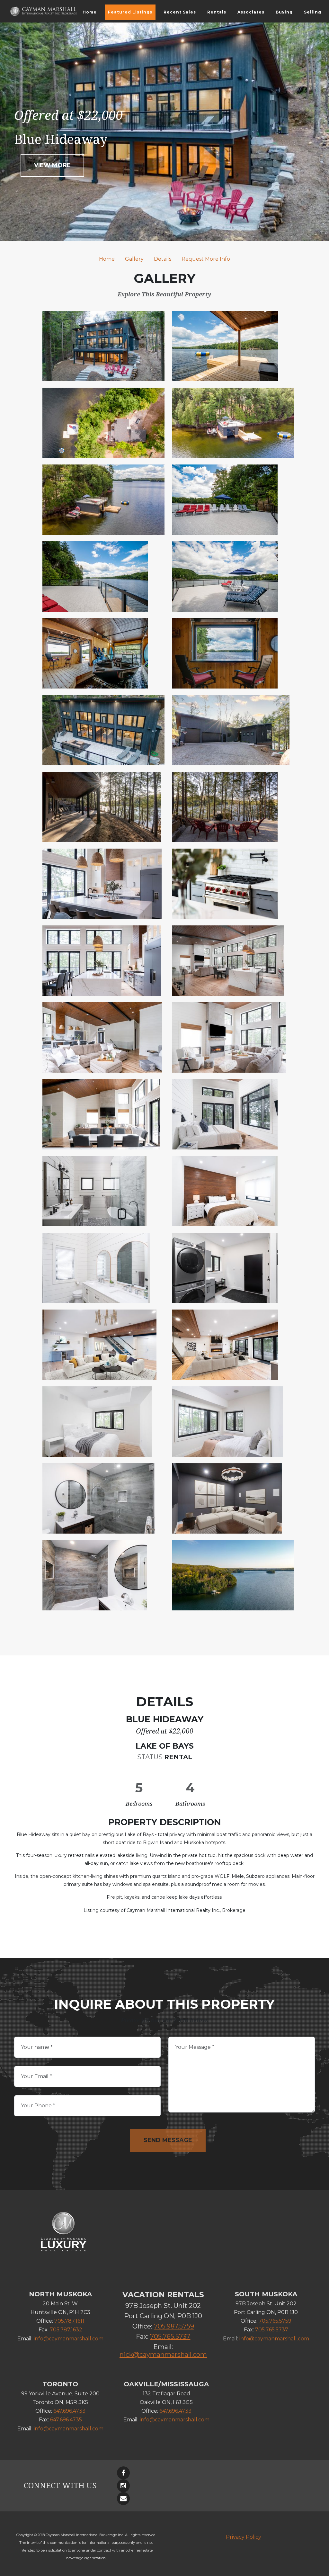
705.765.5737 (170, 2337)
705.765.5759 (275, 2321)
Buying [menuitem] (284, 12)
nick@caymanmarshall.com (163, 2355)
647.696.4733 (69, 2411)
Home (107, 259)
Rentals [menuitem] (217, 12)
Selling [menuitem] (313, 12)
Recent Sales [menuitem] (180, 12)
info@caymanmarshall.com (69, 2339)
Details (163, 259)
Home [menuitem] (90, 12)
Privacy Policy (244, 2537)
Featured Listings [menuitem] (130, 12)
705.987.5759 (174, 2326)
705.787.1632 (66, 2330)
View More (52, 165)
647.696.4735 (66, 2420)
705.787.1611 (69, 2321)
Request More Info (206, 259)
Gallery (134, 259)
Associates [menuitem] (251, 12)
